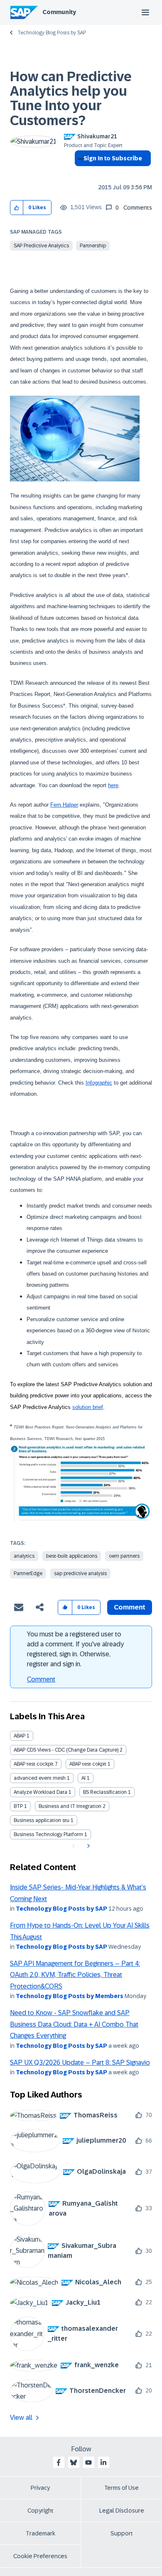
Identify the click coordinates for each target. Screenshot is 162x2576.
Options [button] (79, 173)
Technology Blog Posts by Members (70, 1996)
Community (59, 12)
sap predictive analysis (80, 1573)
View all (21, 2418)
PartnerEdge (28, 1573)
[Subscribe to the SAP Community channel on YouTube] (88, 2462)
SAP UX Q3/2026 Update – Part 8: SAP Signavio (80, 2062)
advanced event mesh (40, 1778)
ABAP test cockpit (34, 1764)
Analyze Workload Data (40, 1792)
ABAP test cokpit (88, 1764)
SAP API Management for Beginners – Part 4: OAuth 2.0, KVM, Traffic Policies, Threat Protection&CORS (75, 1975)
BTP (18, 1806)
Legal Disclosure (122, 2511)
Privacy (40, 2488)
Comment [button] (130, 1607)
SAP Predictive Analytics (41, 246)
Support (122, 2533)
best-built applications (72, 1556)
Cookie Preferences (40, 2556)
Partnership (93, 246)
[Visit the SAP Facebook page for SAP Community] (59, 2462)
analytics (24, 1556)
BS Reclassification (105, 1792)
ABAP (20, 1736)
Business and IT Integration (70, 1806)
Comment (41, 1679)
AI (83, 1778)
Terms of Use (121, 2488)
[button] (17, 208)
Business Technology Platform (48, 1834)
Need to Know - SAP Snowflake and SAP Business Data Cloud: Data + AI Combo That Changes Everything (74, 2024)
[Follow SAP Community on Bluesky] (74, 2462)
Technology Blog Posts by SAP (52, 33)
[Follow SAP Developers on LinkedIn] (103, 2462)
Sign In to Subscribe (113, 158)
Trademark (40, 2533)
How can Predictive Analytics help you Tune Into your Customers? (71, 99)
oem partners (124, 1556)
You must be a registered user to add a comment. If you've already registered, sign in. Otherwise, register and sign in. (75, 1649)
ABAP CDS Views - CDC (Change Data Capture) (66, 1750)
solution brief (88, 1407)
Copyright (40, 2511)
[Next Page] (87, 1846)
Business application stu (42, 1820)
